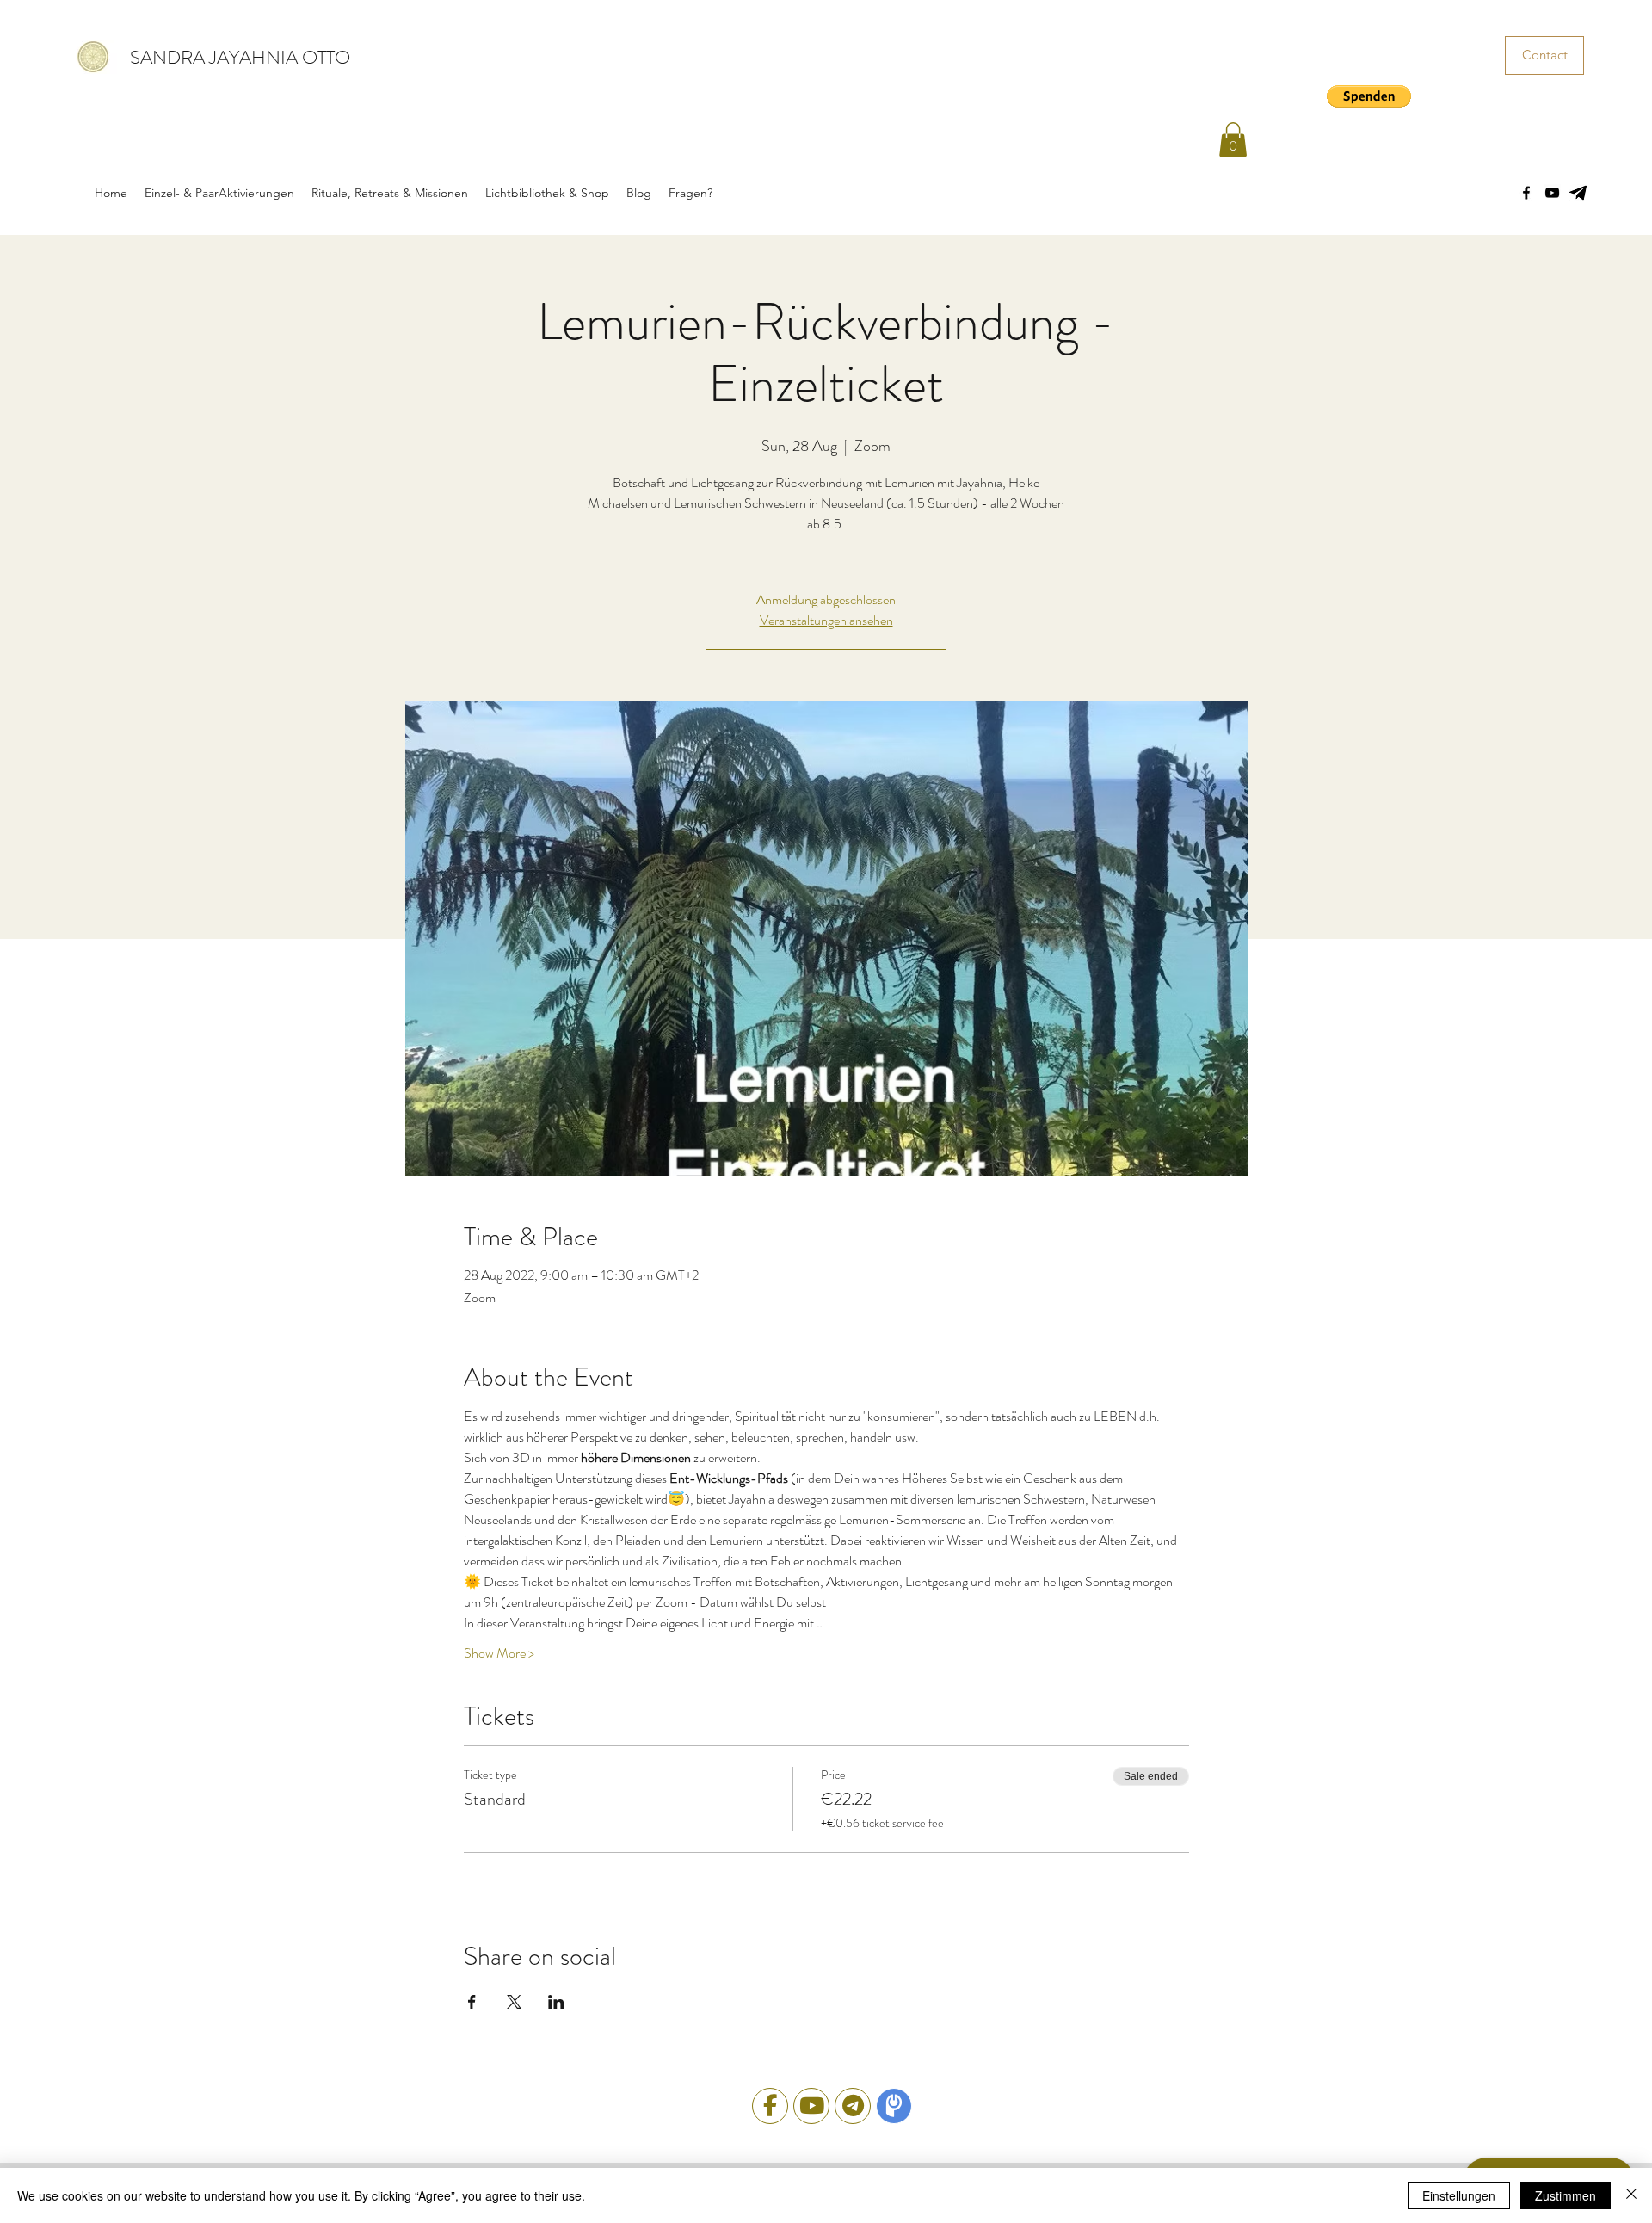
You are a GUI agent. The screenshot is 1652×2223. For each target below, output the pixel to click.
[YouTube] (1552, 193)
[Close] (1631, 2195)
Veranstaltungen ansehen (826, 620)
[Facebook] (1526, 193)
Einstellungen (1459, 2195)
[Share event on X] (514, 2002)
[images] (1578, 193)
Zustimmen (1566, 2195)
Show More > (499, 1653)
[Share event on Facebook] (472, 2002)
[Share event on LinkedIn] (556, 2002)
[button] (1369, 96)
